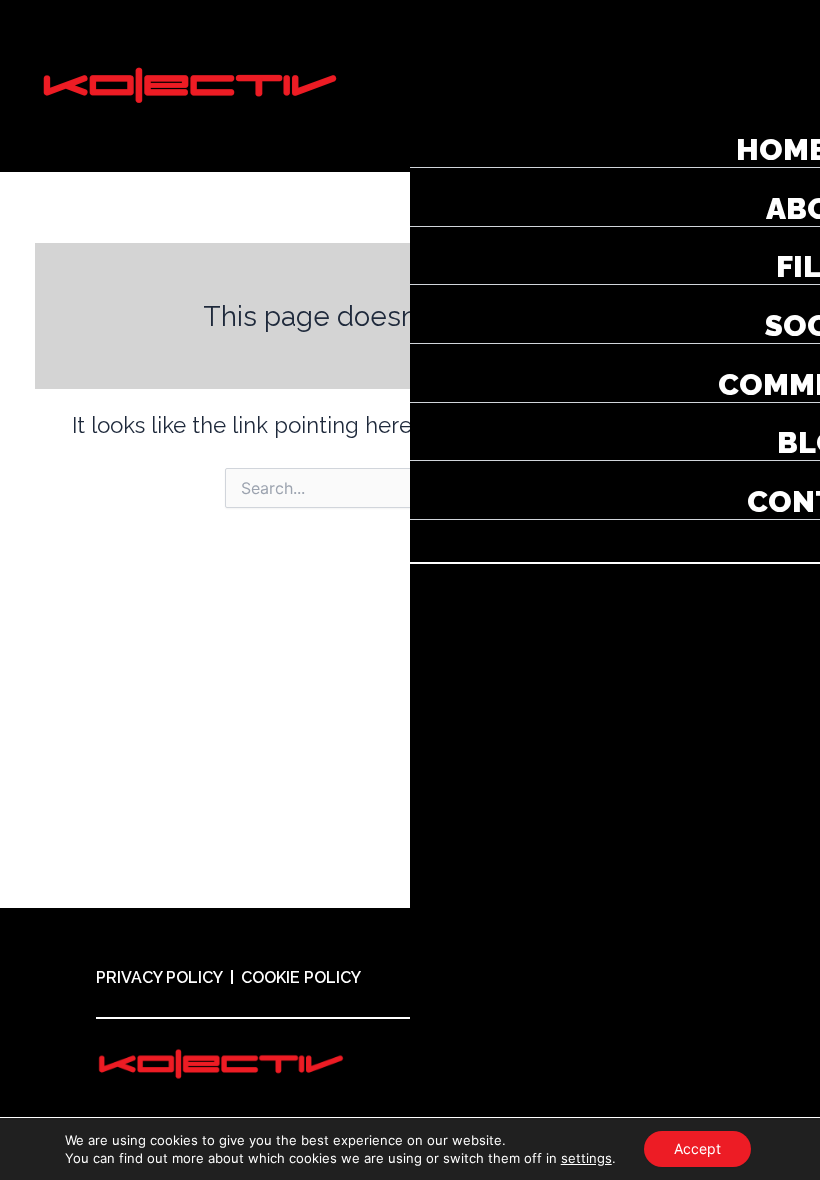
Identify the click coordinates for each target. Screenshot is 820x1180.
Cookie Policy (301, 977)
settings (586, 1158)
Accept (697, 1148)
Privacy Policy (159, 977)
